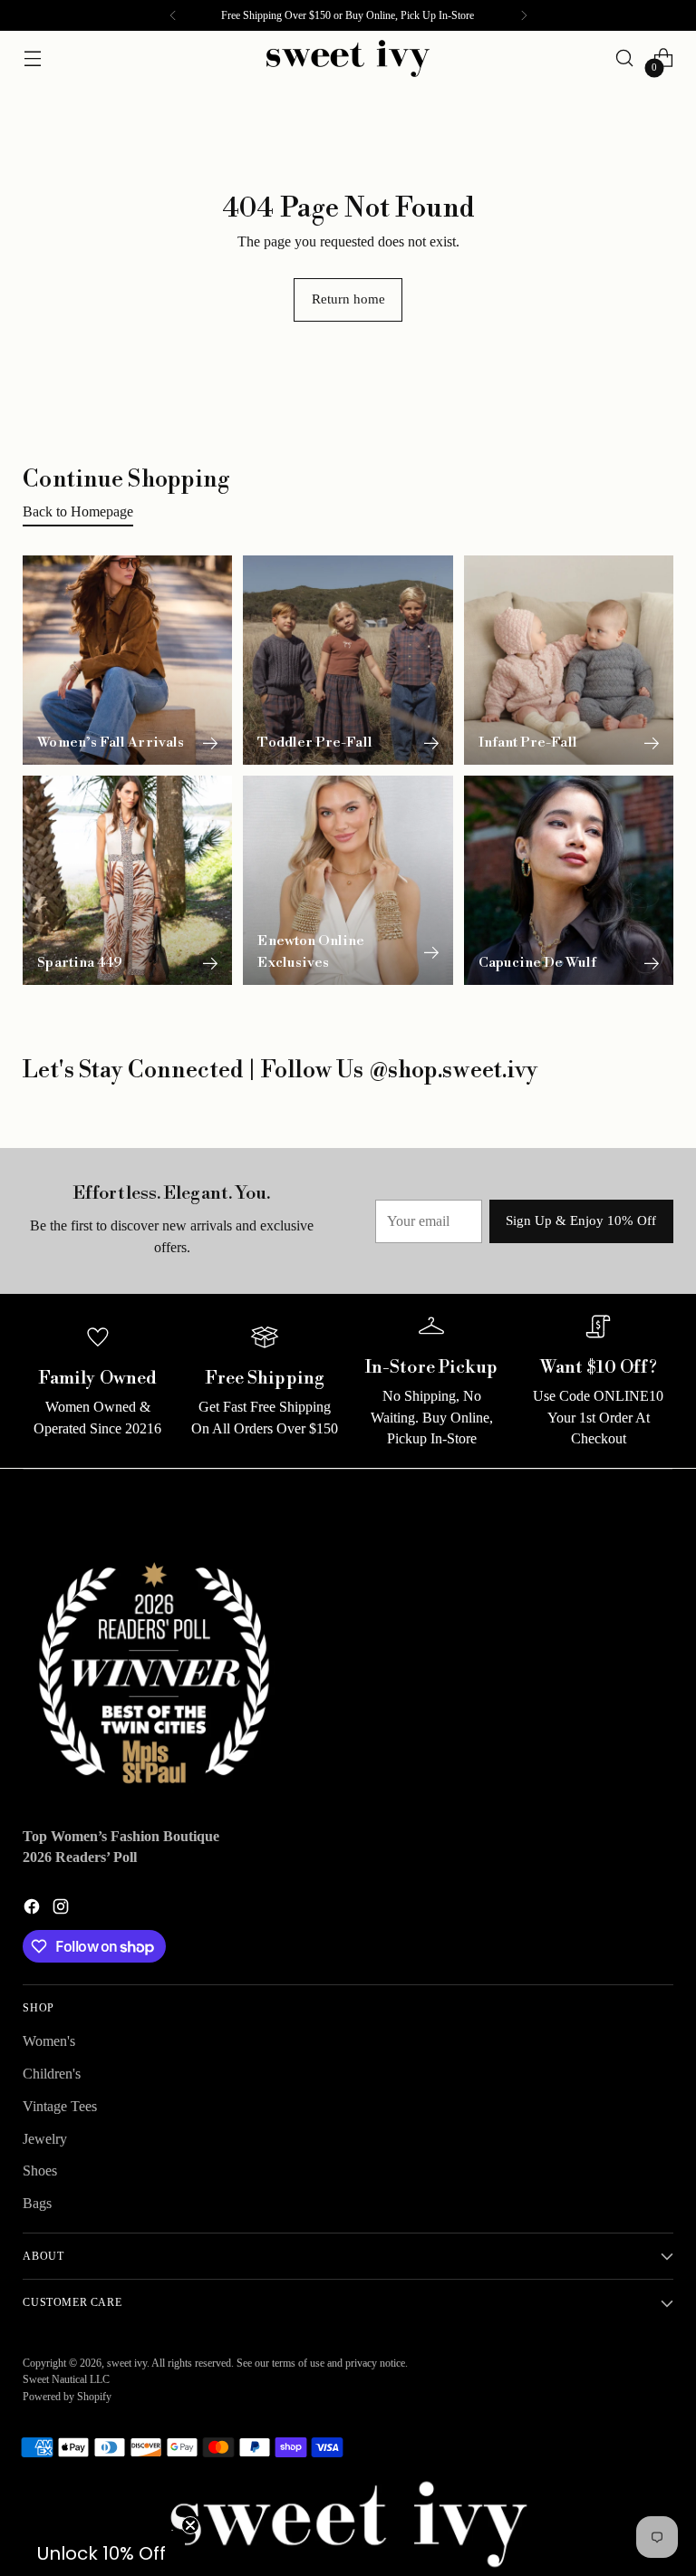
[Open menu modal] (32, 58)
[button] (101, 2553)
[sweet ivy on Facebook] (34, 1910)
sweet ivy (127, 2363)
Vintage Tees (60, 2106)
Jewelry (45, 2139)
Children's (52, 2074)
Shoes (40, 2171)
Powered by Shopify (67, 2397)
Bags (37, 2203)
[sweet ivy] (348, 58)
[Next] (524, 15)
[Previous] (173, 15)
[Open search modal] (625, 58)
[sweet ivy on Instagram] (63, 1910)
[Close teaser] (190, 2525)
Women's (49, 2041)
